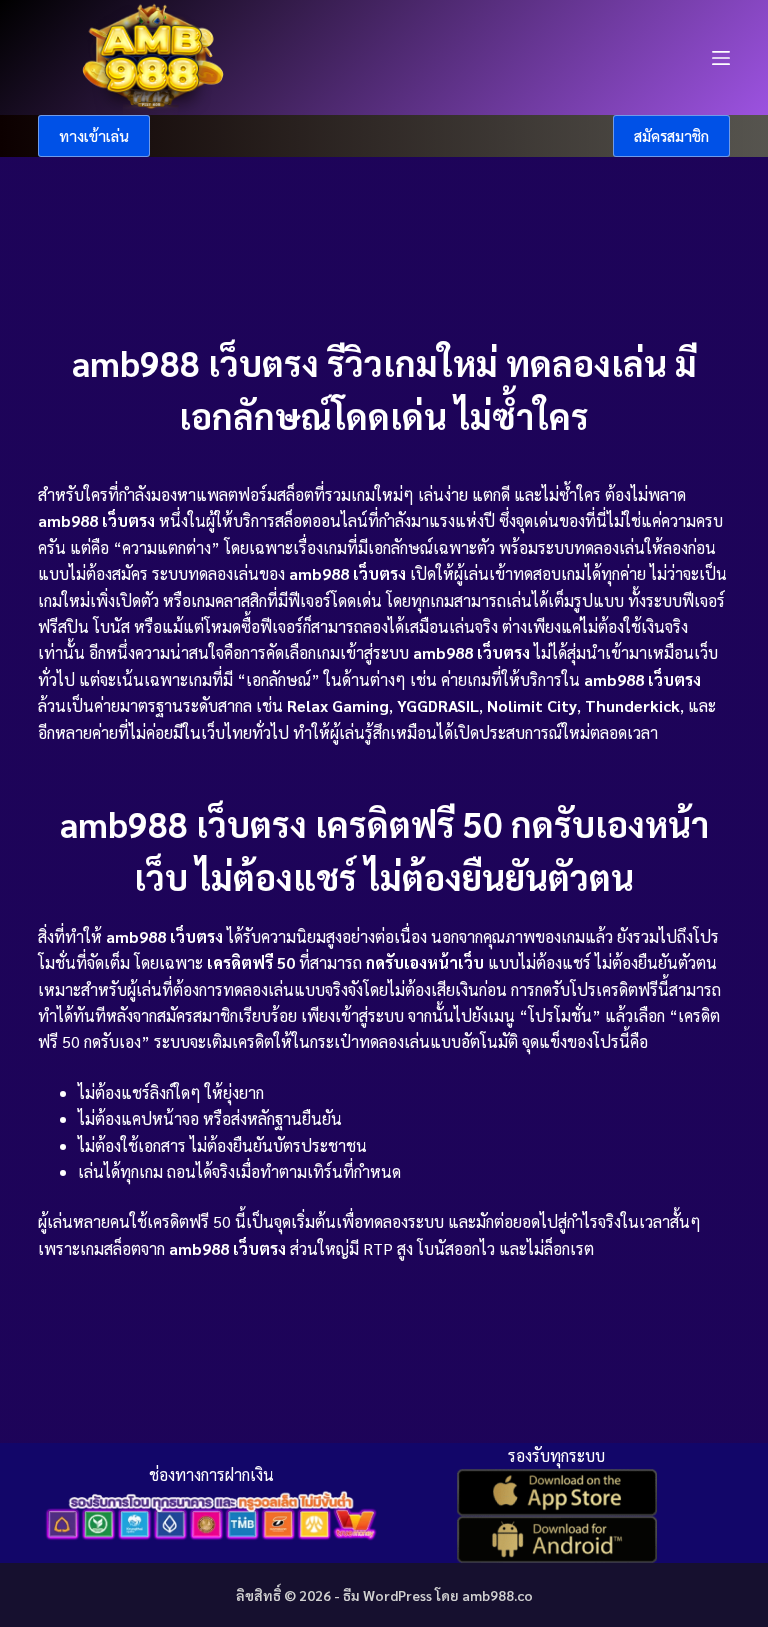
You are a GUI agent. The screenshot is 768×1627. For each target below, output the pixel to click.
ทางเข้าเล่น (94, 135)
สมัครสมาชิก (671, 135)
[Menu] (721, 58)
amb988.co (497, 1595)
